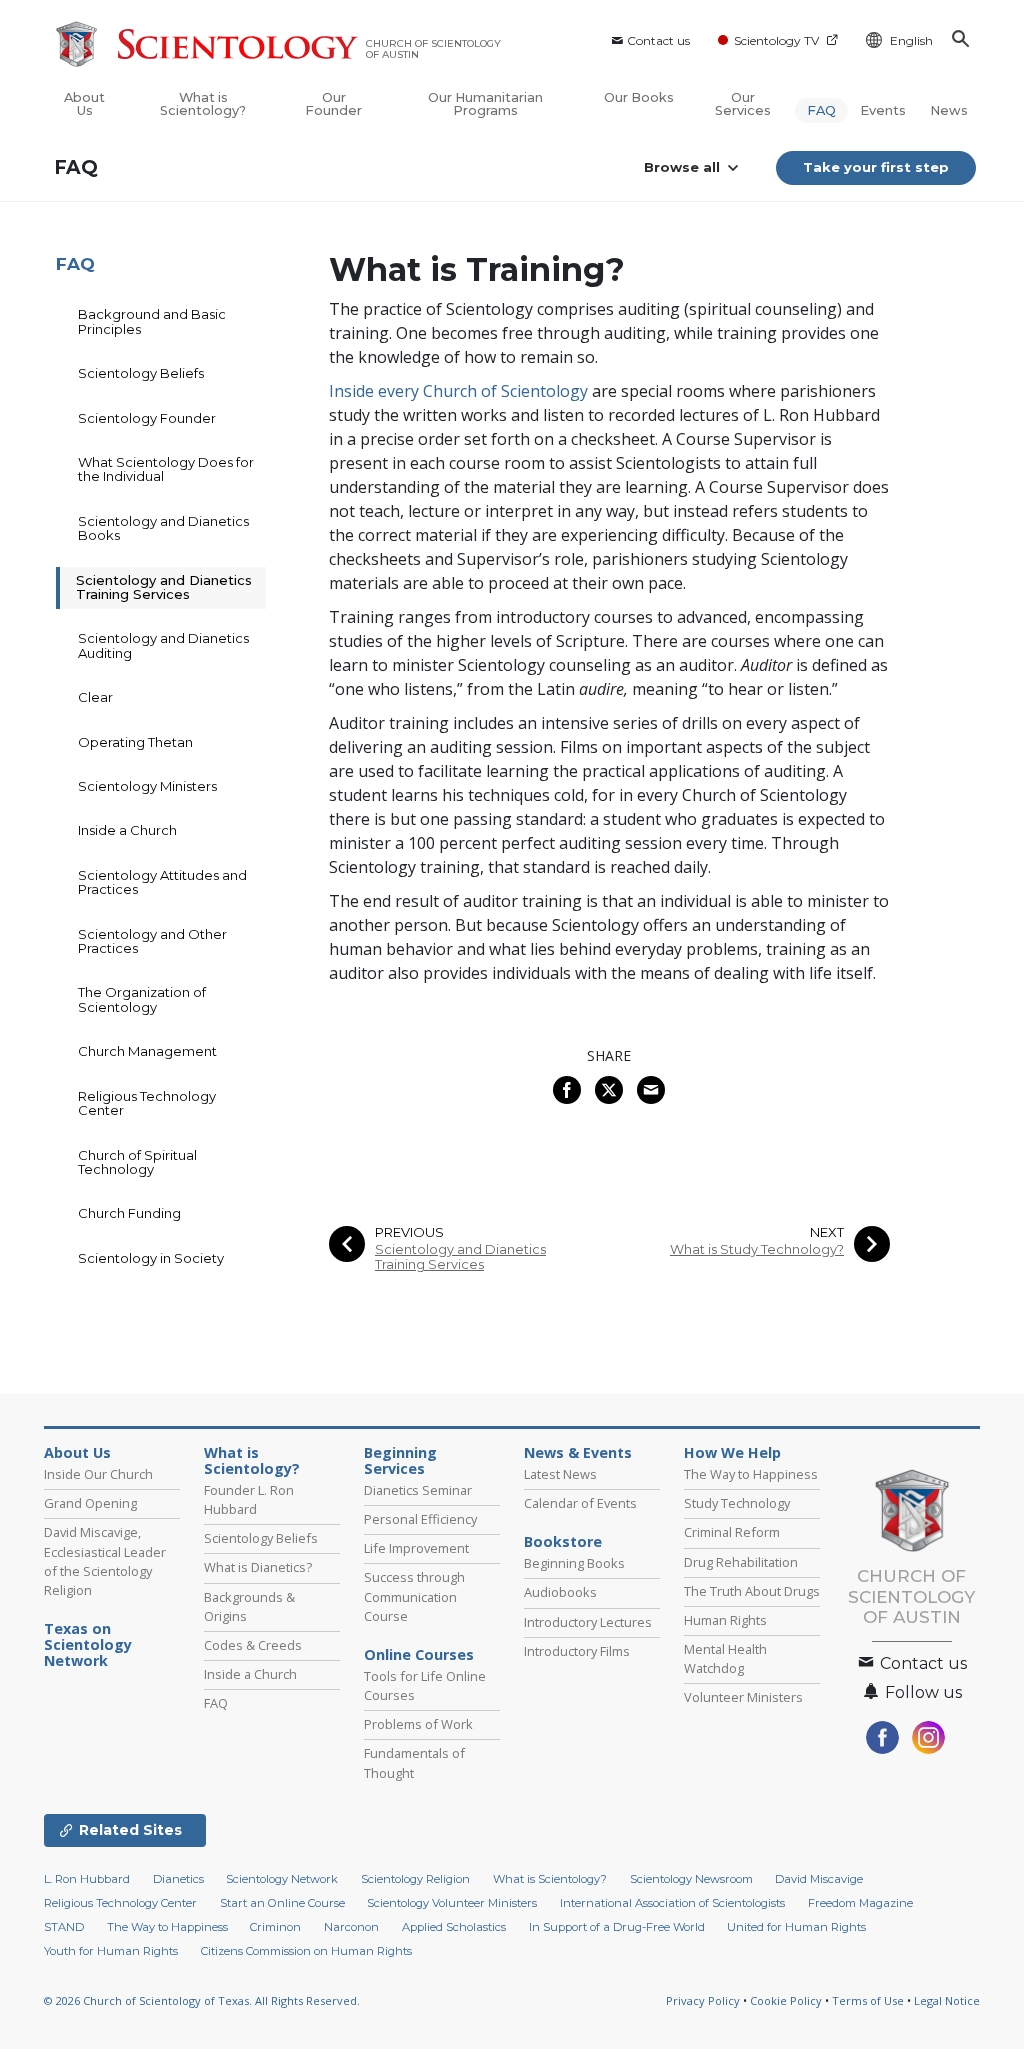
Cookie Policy (786, 2000)
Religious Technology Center (147, 1103)
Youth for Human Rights (111, 1951)
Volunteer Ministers (743, 1697)
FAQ (821, 110)
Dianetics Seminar (418, 1490)
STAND (64, 1927)
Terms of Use (868, 2000)
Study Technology (737, 1503)
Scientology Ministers (147, 786)
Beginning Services (400, 1461)
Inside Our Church (98, 1474)
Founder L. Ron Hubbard (249, 1499)
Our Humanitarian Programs (485, 104)
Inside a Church (127, 830)
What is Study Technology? (757, 1249)
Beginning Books (574, 1563)
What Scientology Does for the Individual (166, 469)
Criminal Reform (732, 1532)
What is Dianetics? (258, 1567)
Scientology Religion (415, 1879)
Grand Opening (90, 1503)
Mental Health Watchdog (725, 1658)
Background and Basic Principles (152, 321)
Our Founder (333, 104)
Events (883, 110)
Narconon (351, 1927)
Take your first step (876, 167)
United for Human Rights (796, 1927)
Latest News (560, 1474)
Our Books (639, 97)
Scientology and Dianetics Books (163, 528)
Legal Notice (947, 2000)
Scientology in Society (151, 1258)
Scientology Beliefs (141, 373)
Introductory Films (577, 1651)
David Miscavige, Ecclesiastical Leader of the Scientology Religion (105, 1561)
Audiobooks (560, 1592)
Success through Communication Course (414, 1596)
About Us (84, 104)
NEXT (827, 1232)
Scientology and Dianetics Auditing (163, 645)
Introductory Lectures (588, 1622)
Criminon (275, 1927)
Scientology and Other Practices (152, 941)
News (949, 110)
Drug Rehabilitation (741, 1562)
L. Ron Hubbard (87, 1879)
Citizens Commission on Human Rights (306, 1951)
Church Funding (129, 1213)
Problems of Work (418, 1724)
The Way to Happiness (751, 1474)
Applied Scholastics (454, 1927)
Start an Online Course (282, 1903)
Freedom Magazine (860, 1903)
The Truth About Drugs (752, 1591)
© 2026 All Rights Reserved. (202, 2000)
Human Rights (725, 1620)
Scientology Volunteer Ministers (452, 1903)
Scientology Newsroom (691, 1879)
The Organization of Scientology (142, 999)
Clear (95, 697)
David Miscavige (819, 1879)
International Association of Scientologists (672, 1903)
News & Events (578, 1453)
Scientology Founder (147, 418)
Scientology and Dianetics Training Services (460, 1257)
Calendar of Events (580, 1503)
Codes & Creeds (253, 1645)
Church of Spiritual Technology (137, 1162)
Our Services (743, 104)
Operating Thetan (135, 742)
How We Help (732, 1453)
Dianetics (178, 1879)
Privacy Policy (703, 2000)
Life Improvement (416, 1548)
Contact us (658, 40)
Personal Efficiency (420, 1519)
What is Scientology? (203, 104)
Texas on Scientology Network (88, 1645)
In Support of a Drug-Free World (617, 1927)
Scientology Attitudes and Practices (162, 882)
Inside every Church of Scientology (458, 391)
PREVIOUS (409, 1232)
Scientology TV (776, 40)
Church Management (147, 1051)
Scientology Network (282, 1879)
